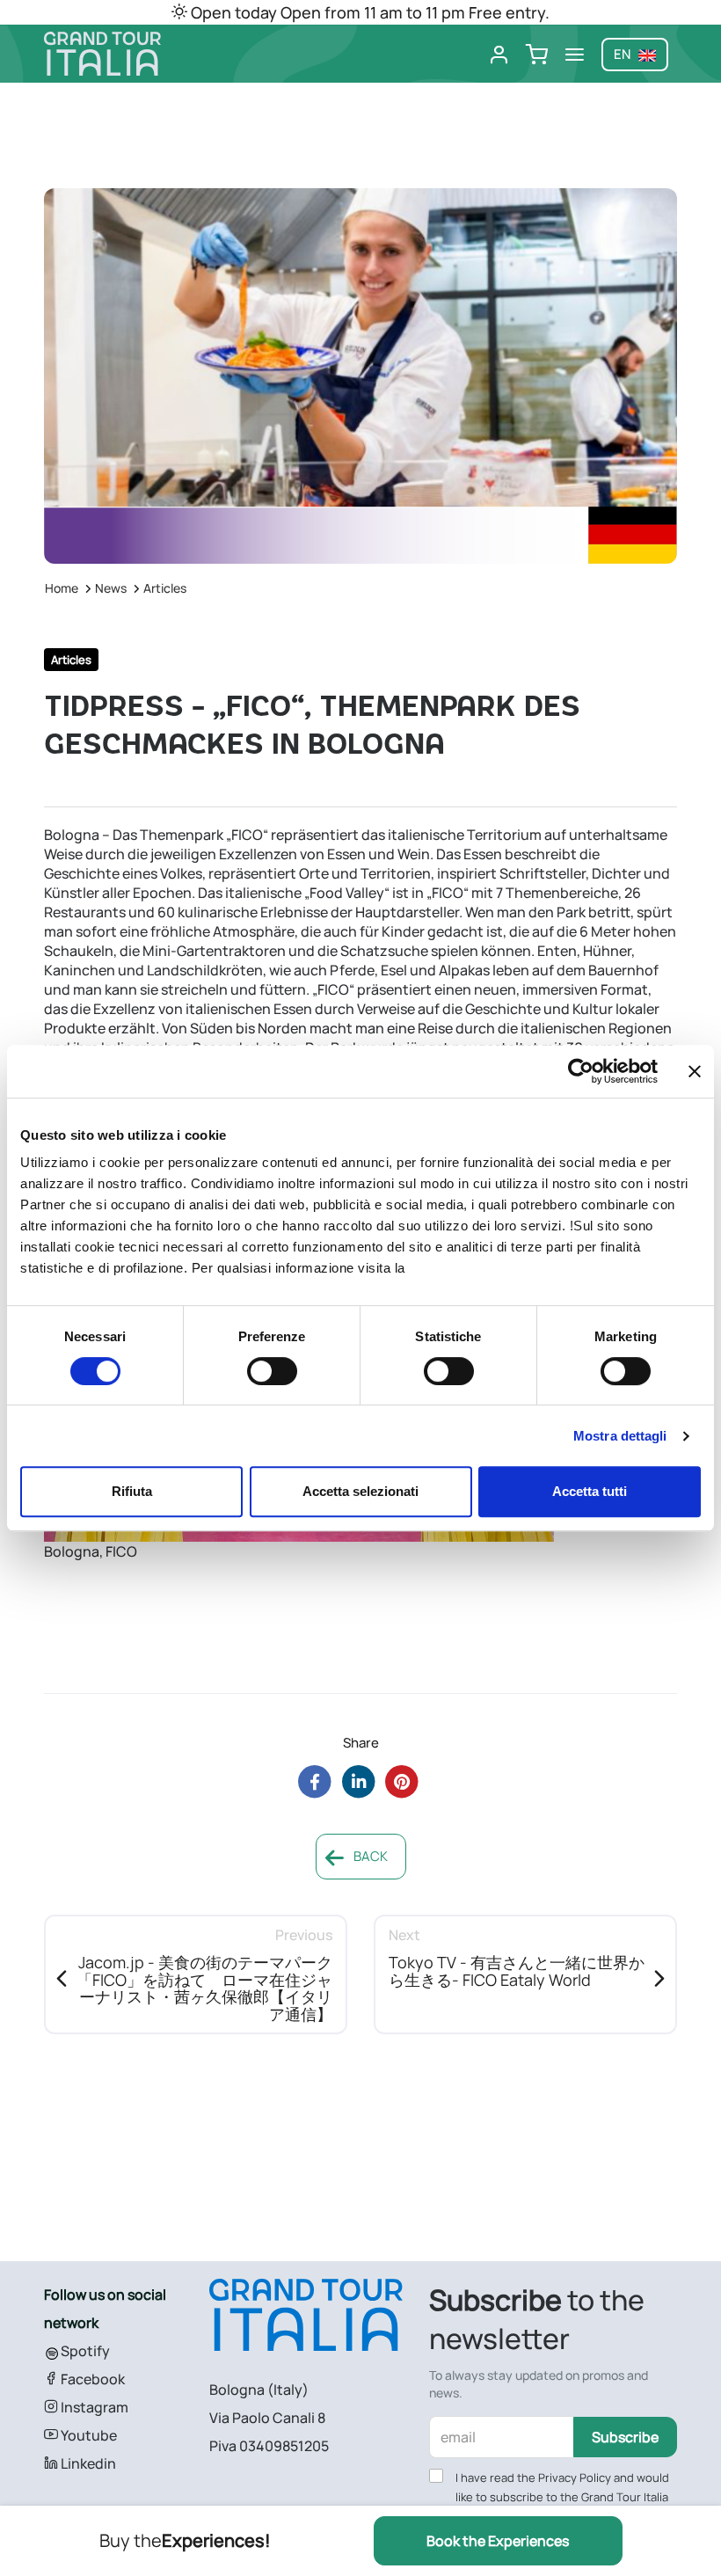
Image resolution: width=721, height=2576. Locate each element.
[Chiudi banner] (695, 1071)
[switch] (272, 1371)
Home (62, 588)
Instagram (93, 2407)
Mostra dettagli (620, 1436)
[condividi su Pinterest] (402, 1781)
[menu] (575, 55)
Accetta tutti (590, 1491)
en (623, 54)
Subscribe (625, 2437)
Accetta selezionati (360, 1491)
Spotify (84, 2351)
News (111, 588)
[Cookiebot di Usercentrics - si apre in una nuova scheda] (581, 1071)
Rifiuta (132, 1491)
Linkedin (87, 2463)
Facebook (91, 2379)
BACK (369, 1856)
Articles (165, 588)
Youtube (87, 2435)
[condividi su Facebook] (314, 1781)
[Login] (499, 55)
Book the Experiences (498, 2541)
